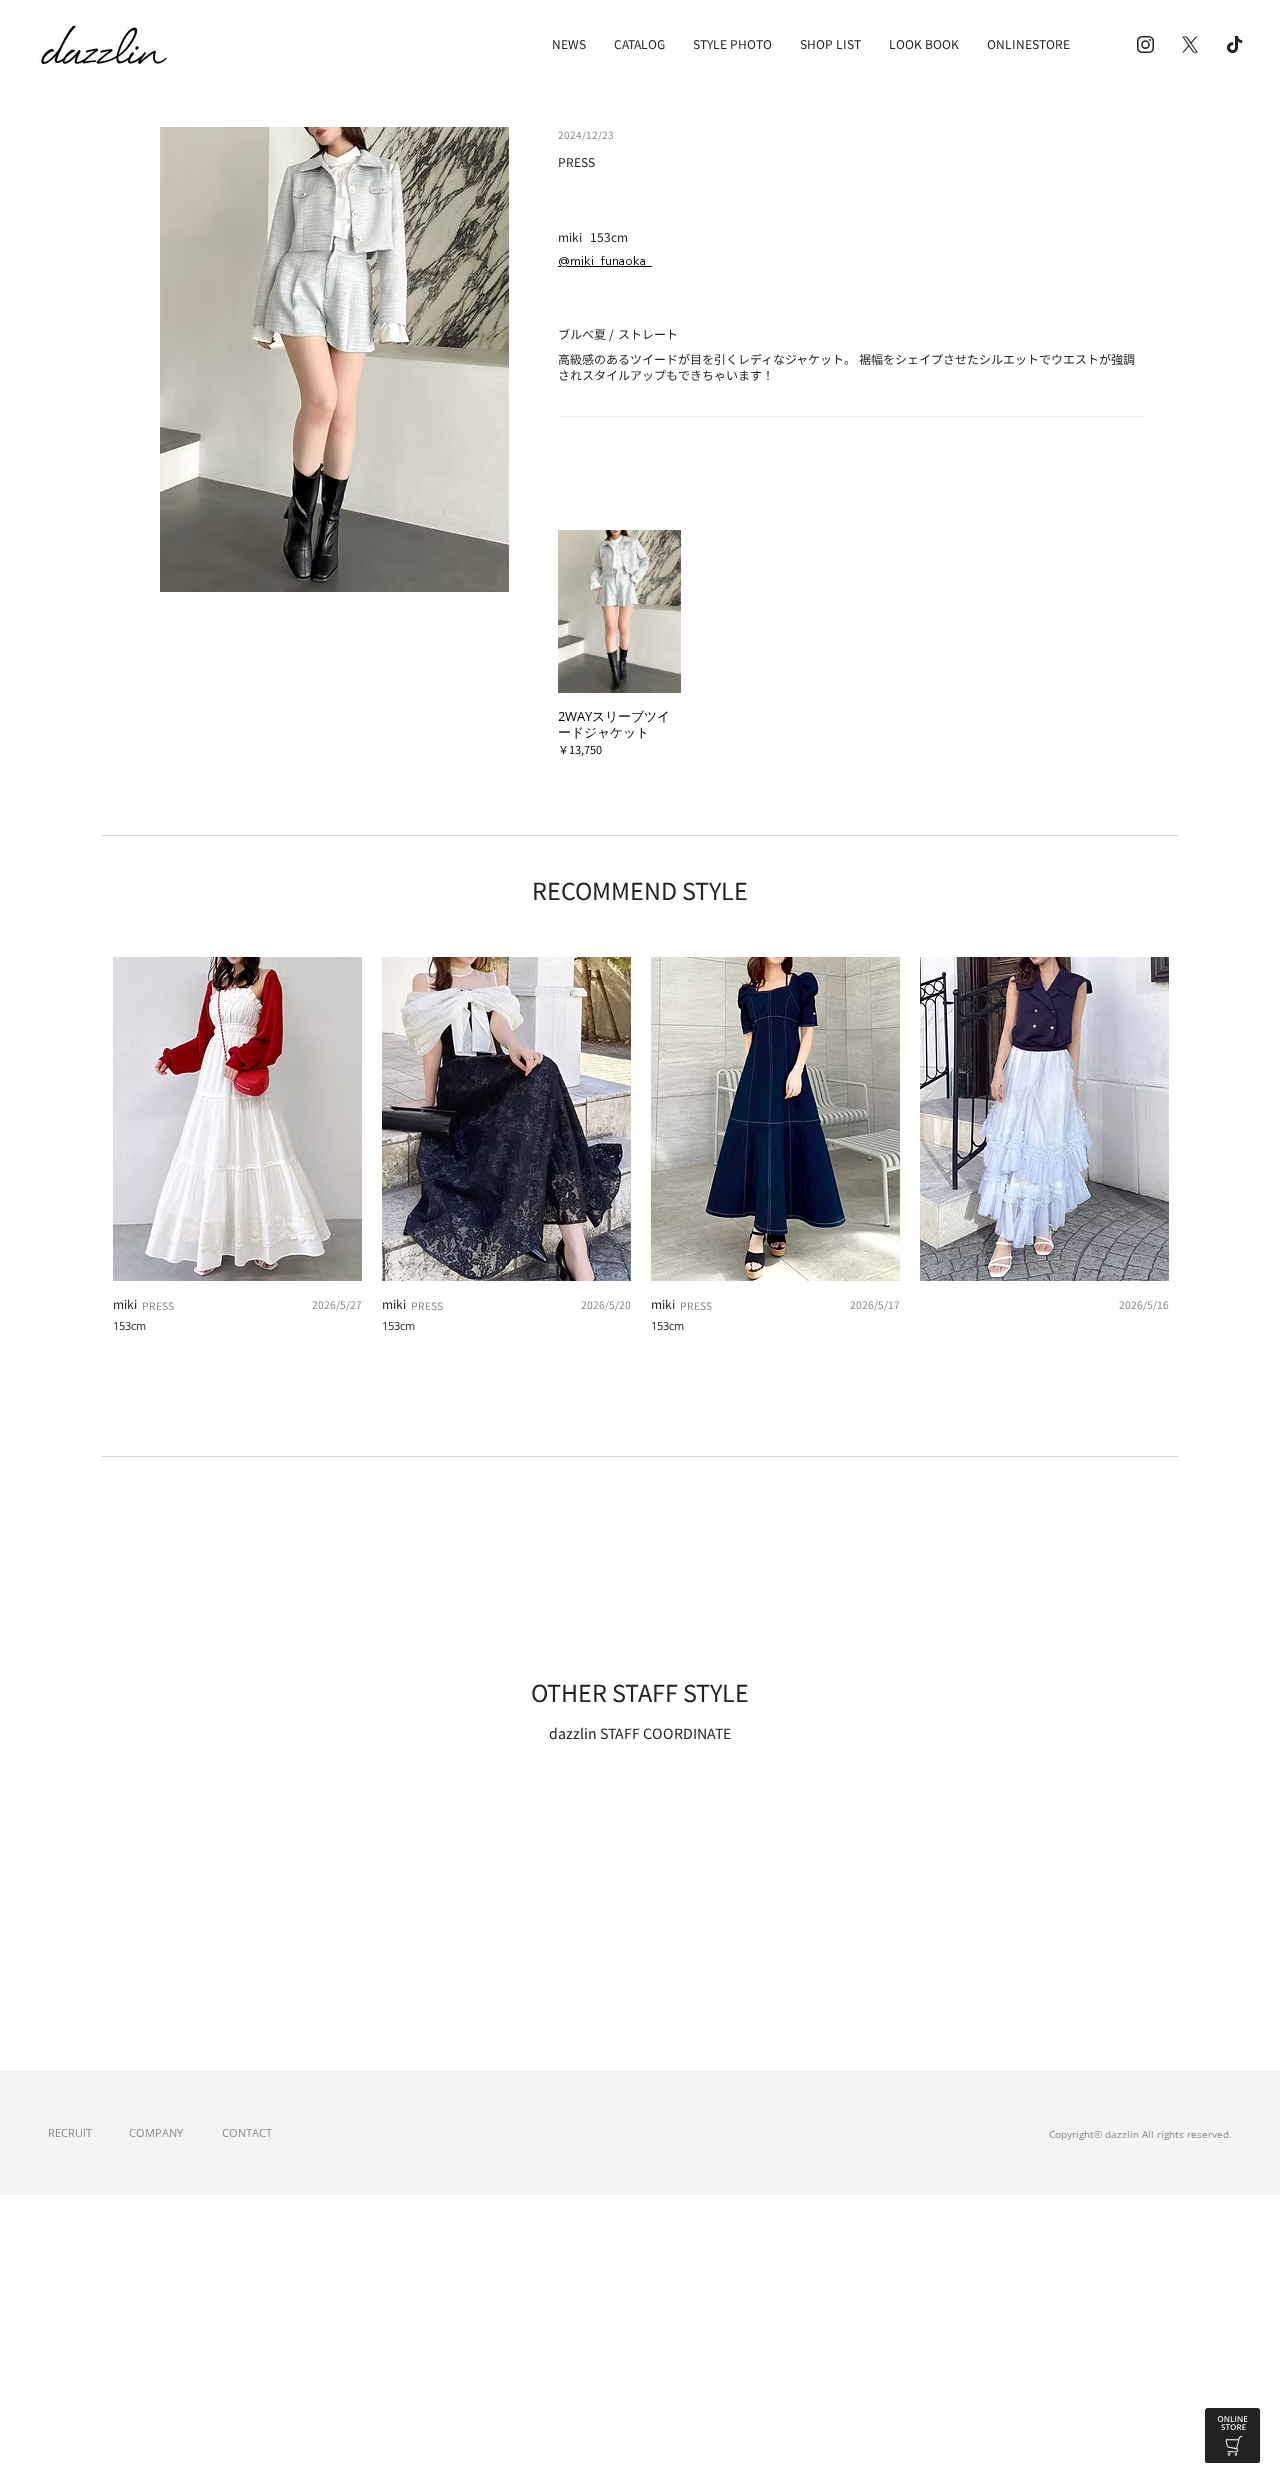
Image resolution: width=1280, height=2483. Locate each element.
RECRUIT (70, 2132)
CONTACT (247, 2132)
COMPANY (156, 2132)
